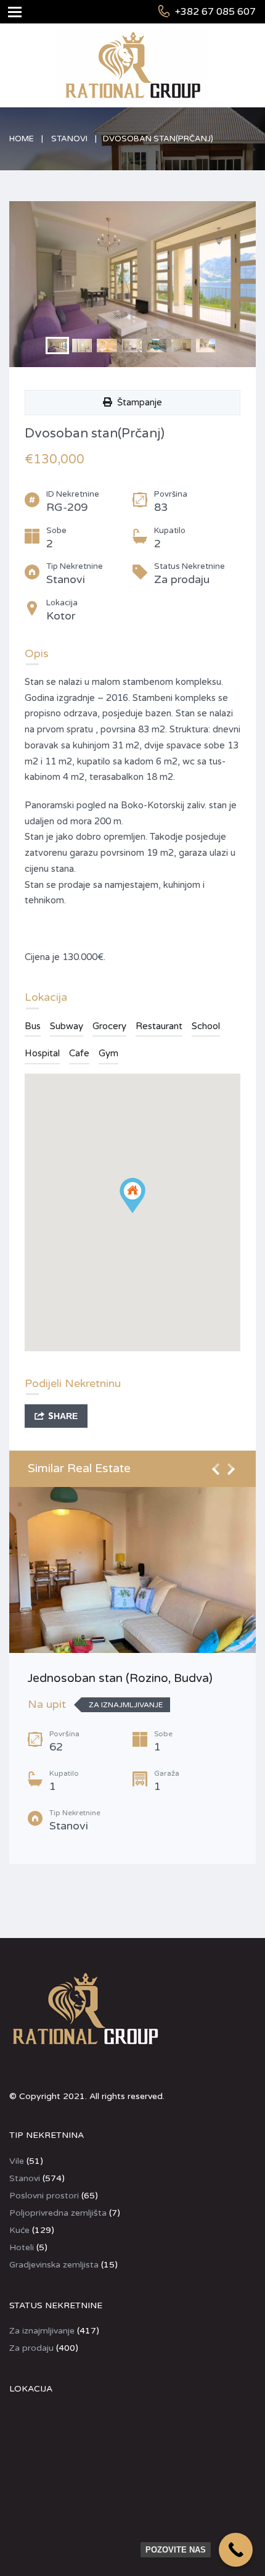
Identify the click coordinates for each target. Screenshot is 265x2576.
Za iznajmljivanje (42, 2331)
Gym (108, 1053)
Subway (67, 1026)
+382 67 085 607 (215, 12)
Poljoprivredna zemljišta (58, 2213)
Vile (17, 2161)
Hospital (42, 1053)
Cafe (79, 1053)
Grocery (109, 1026)
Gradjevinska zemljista (54, 2265)
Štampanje (137, 402)
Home (22, 139)
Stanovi (69, 139)
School (206, 1026)
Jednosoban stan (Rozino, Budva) (120, 1678)
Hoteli (22, 2247)
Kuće (19, 2230)
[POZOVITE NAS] (236, 2550)
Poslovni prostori (44, 2196)
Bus (33, 1026)
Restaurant (159, 1026)
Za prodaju (31, 2348)
